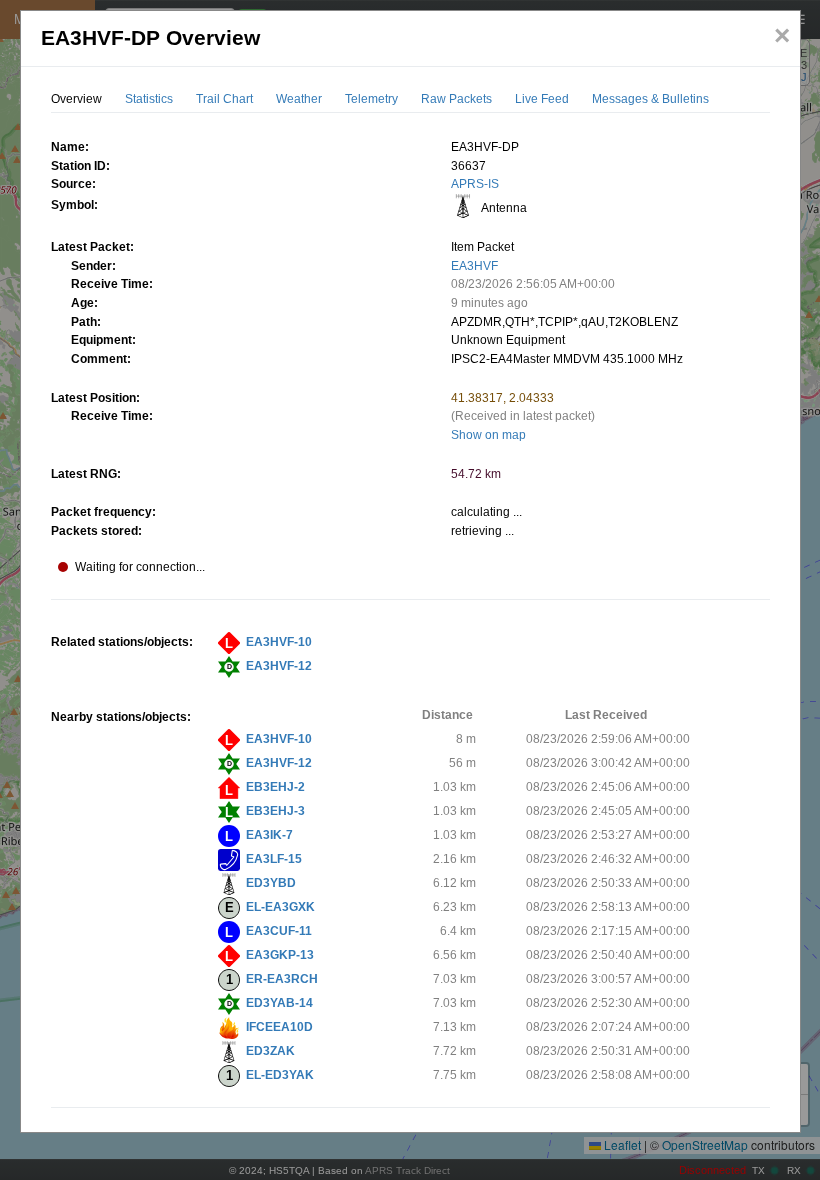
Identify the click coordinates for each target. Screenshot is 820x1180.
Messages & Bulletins (650, 99)
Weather (299, 99)
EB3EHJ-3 (275, 811)
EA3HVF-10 (279, 642)
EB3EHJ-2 (275, 787)
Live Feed (542, 99)
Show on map (488, 435)
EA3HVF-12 (279, 666)
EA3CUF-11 (279, 931)
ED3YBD (271, 883)
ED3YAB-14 (279, 1003)
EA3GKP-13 (280, 955)
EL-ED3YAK (280, 1075)
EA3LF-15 (274, 859)
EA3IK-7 (269, 835)
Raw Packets (456, 99)
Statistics (149, 99)
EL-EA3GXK (280, 907)
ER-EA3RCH (282, 979)
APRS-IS (475, 184)
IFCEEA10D (279, 1027)
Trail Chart (224, 99)
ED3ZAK (270, 1051)
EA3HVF (474, 266)
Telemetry (371, 99)
